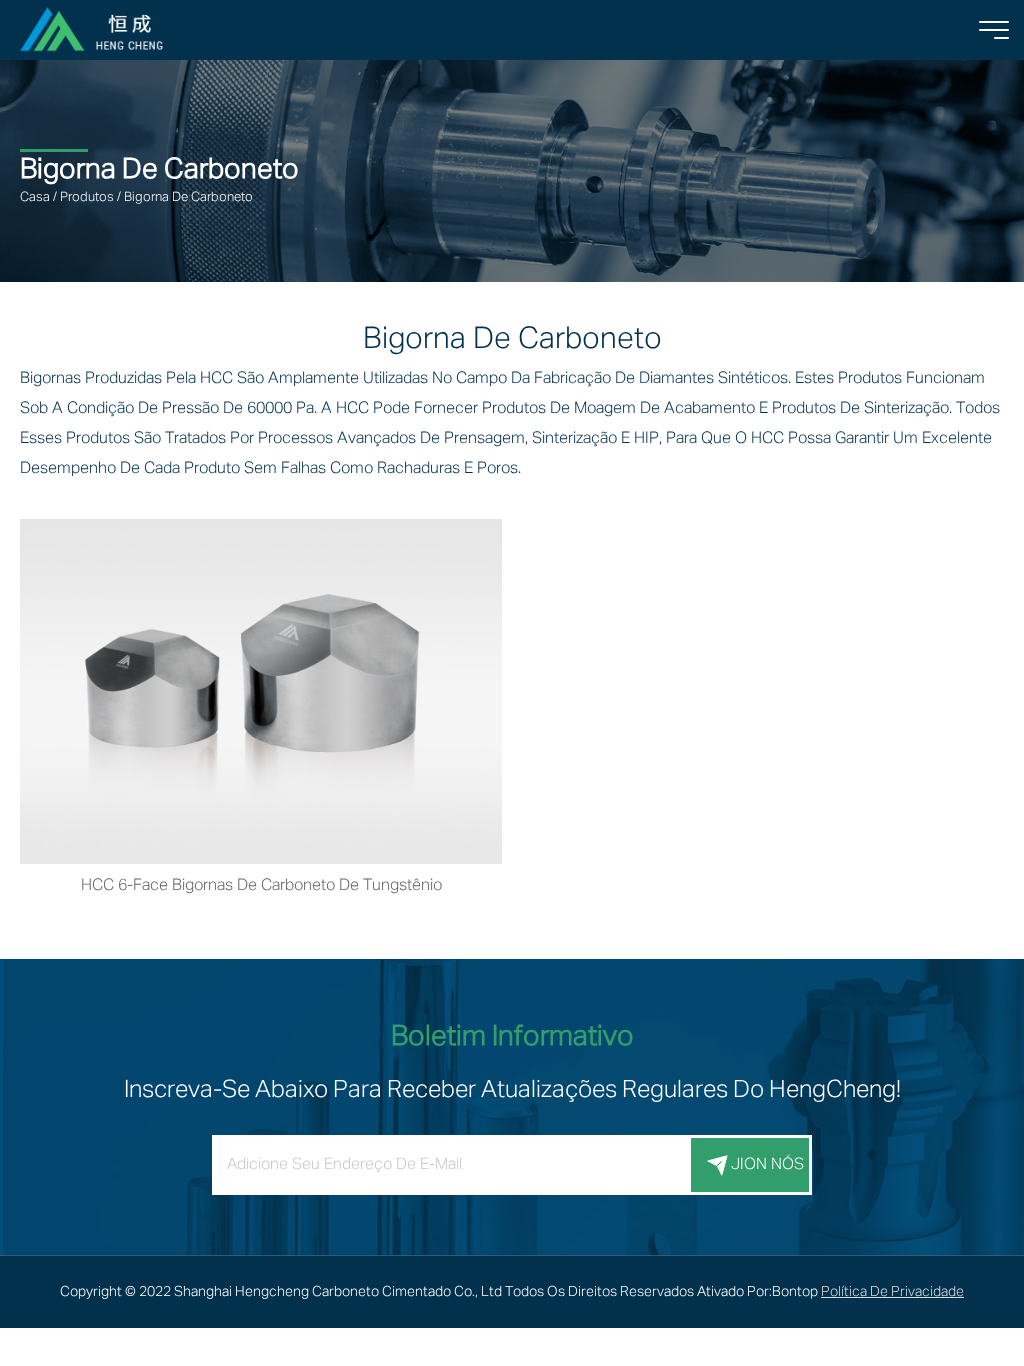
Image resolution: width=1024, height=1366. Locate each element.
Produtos (87, 197)
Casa (35, 197)
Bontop (795, 1292)
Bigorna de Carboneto (188, 197)
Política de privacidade (892, 1292)
